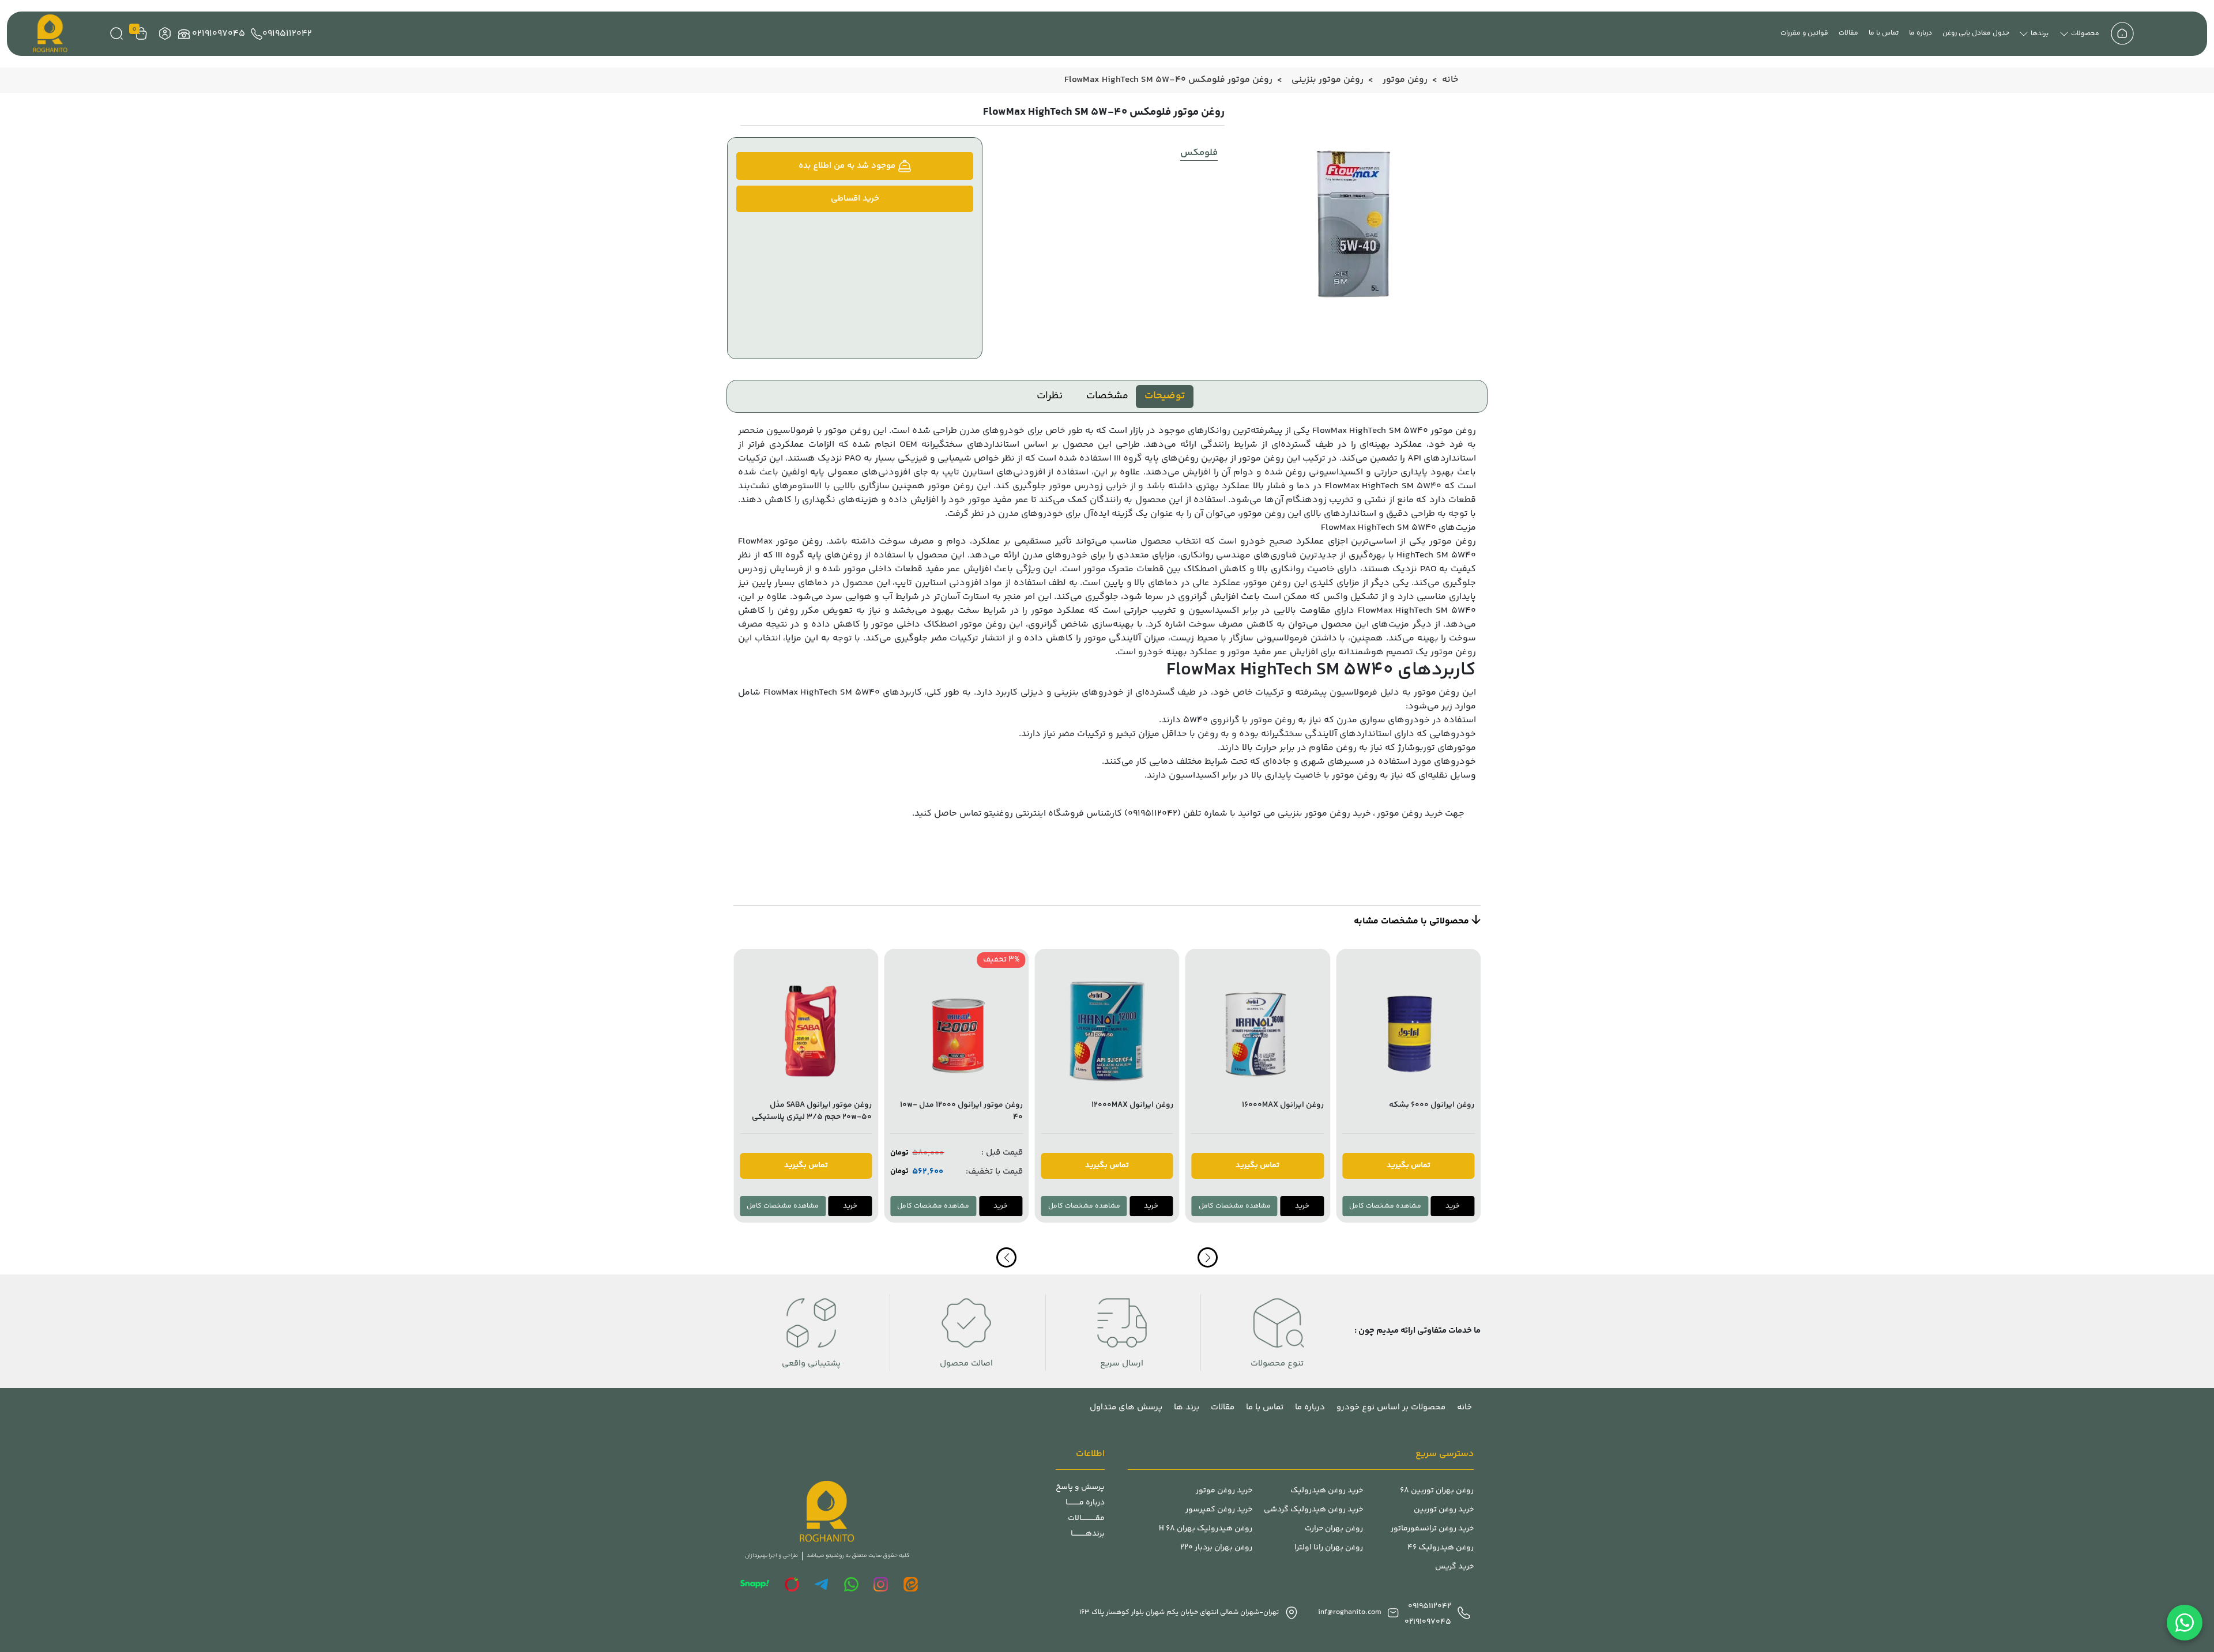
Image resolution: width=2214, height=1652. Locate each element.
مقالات (1848, 33)
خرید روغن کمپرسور (1219, 1510)
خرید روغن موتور (1410, 814)
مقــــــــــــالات (1086, 1519)
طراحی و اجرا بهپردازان (771, 1556)
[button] (1006, 1257)
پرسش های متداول (1126, 1407)
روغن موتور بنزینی (1328, 80)
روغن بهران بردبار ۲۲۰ (1216, 1548)
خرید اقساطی (855, 199)
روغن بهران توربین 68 (1437, 1491)
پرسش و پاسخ (1080, 1487)
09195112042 (287, 34)
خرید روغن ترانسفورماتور (1432, 1529)
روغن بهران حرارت (1334, 1529)
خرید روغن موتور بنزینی (1324, 814)
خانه (1450, 80)
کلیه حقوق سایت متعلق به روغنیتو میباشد (858, 1556)
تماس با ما (1884, 33)
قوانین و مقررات (1804, 33)
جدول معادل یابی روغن (1976, 33)
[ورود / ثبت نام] (163, 34)
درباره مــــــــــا (1085, 1503)
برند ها (1187, 1407)
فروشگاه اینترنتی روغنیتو (1034, 814)
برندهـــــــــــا (1088, 1534)
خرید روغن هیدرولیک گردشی (1313, 1510)
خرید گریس (1454, 1567)
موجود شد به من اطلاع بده (848, 166)
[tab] (1165, 397)
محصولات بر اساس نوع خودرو (1391, 1407)
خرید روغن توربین (1444, 1510)
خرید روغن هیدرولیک (1327, 1491)
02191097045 (219, 34)
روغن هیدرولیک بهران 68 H (1206, 1529)
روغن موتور (1405, 80)
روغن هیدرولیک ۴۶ (1441, 1548)
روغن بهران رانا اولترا (1329, 1548)
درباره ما (1921, 33)
